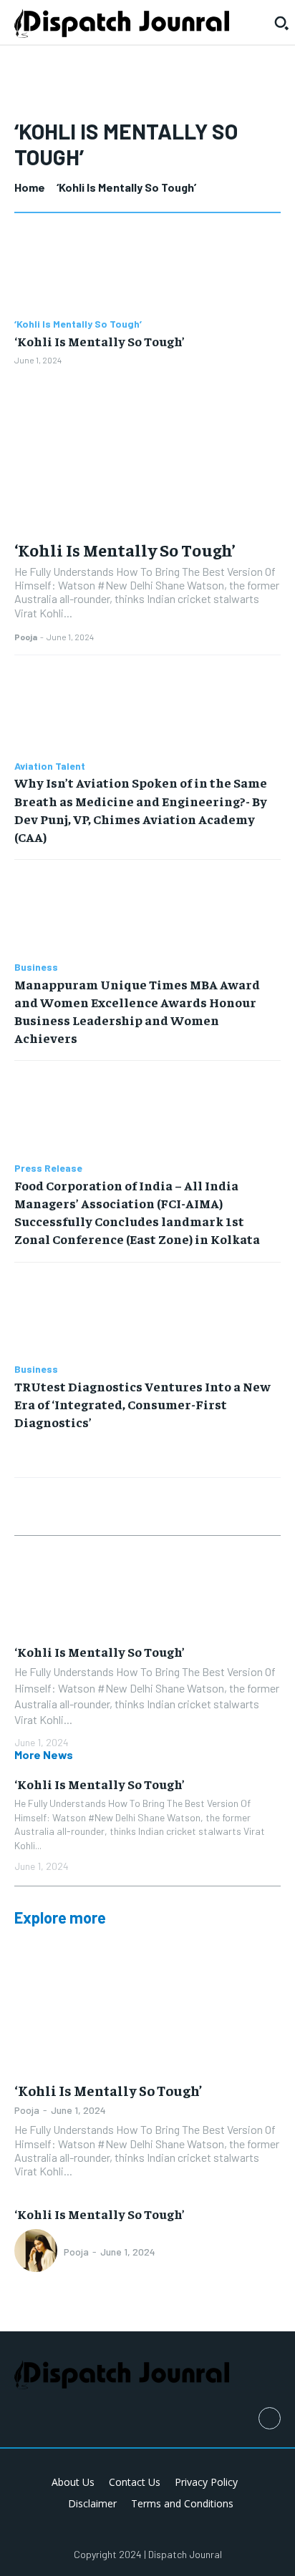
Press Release (48, 1168)
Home (30, 187)
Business (36, 967)
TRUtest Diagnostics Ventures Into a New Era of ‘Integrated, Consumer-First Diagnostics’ (142, 1404)
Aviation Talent (50, 766)
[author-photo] (38, 2252)
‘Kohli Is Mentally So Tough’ (78, 324)
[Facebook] (270, 2418)
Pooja (26, 637)
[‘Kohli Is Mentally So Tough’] (147, 268)
